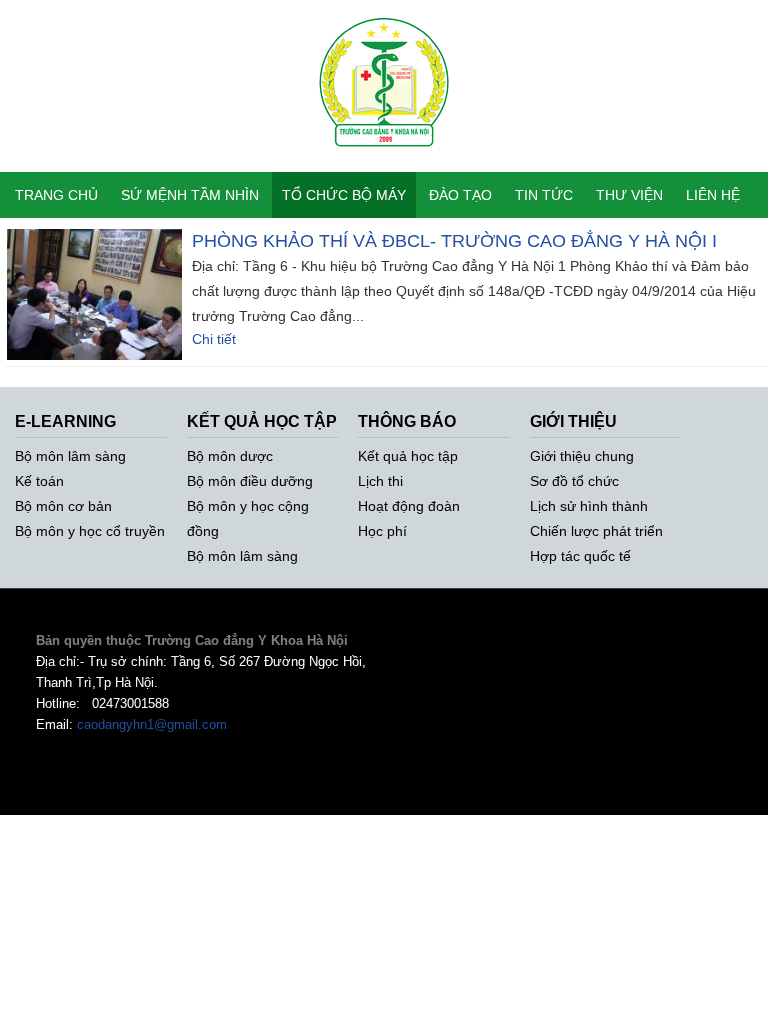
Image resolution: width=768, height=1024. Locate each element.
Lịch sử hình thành (589, 506)
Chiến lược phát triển (596, 531)
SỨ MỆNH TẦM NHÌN (190, 195)
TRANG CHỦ (56, 195)
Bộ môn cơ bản (63, 506)
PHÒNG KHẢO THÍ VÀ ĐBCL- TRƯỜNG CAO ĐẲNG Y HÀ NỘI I (454, 241)
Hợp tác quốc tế (580, 556)
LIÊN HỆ (713, 195)
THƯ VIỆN (629, 195)
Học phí (382, 531)
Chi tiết (214, 339)
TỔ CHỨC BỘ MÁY (344, 195)
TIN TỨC (544, 195)
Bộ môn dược (230, 456)
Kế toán (39, 481)
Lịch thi (380, 481)
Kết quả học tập (408, 456)
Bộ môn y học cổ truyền (90, 531)
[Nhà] (384, 161)
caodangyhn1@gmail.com (152, 724)
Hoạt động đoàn (409, 506)
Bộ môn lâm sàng (70, 456)
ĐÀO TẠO (460, 195)
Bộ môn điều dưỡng (250, 481)
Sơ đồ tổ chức (574, 481)
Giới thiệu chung (582, 456)
